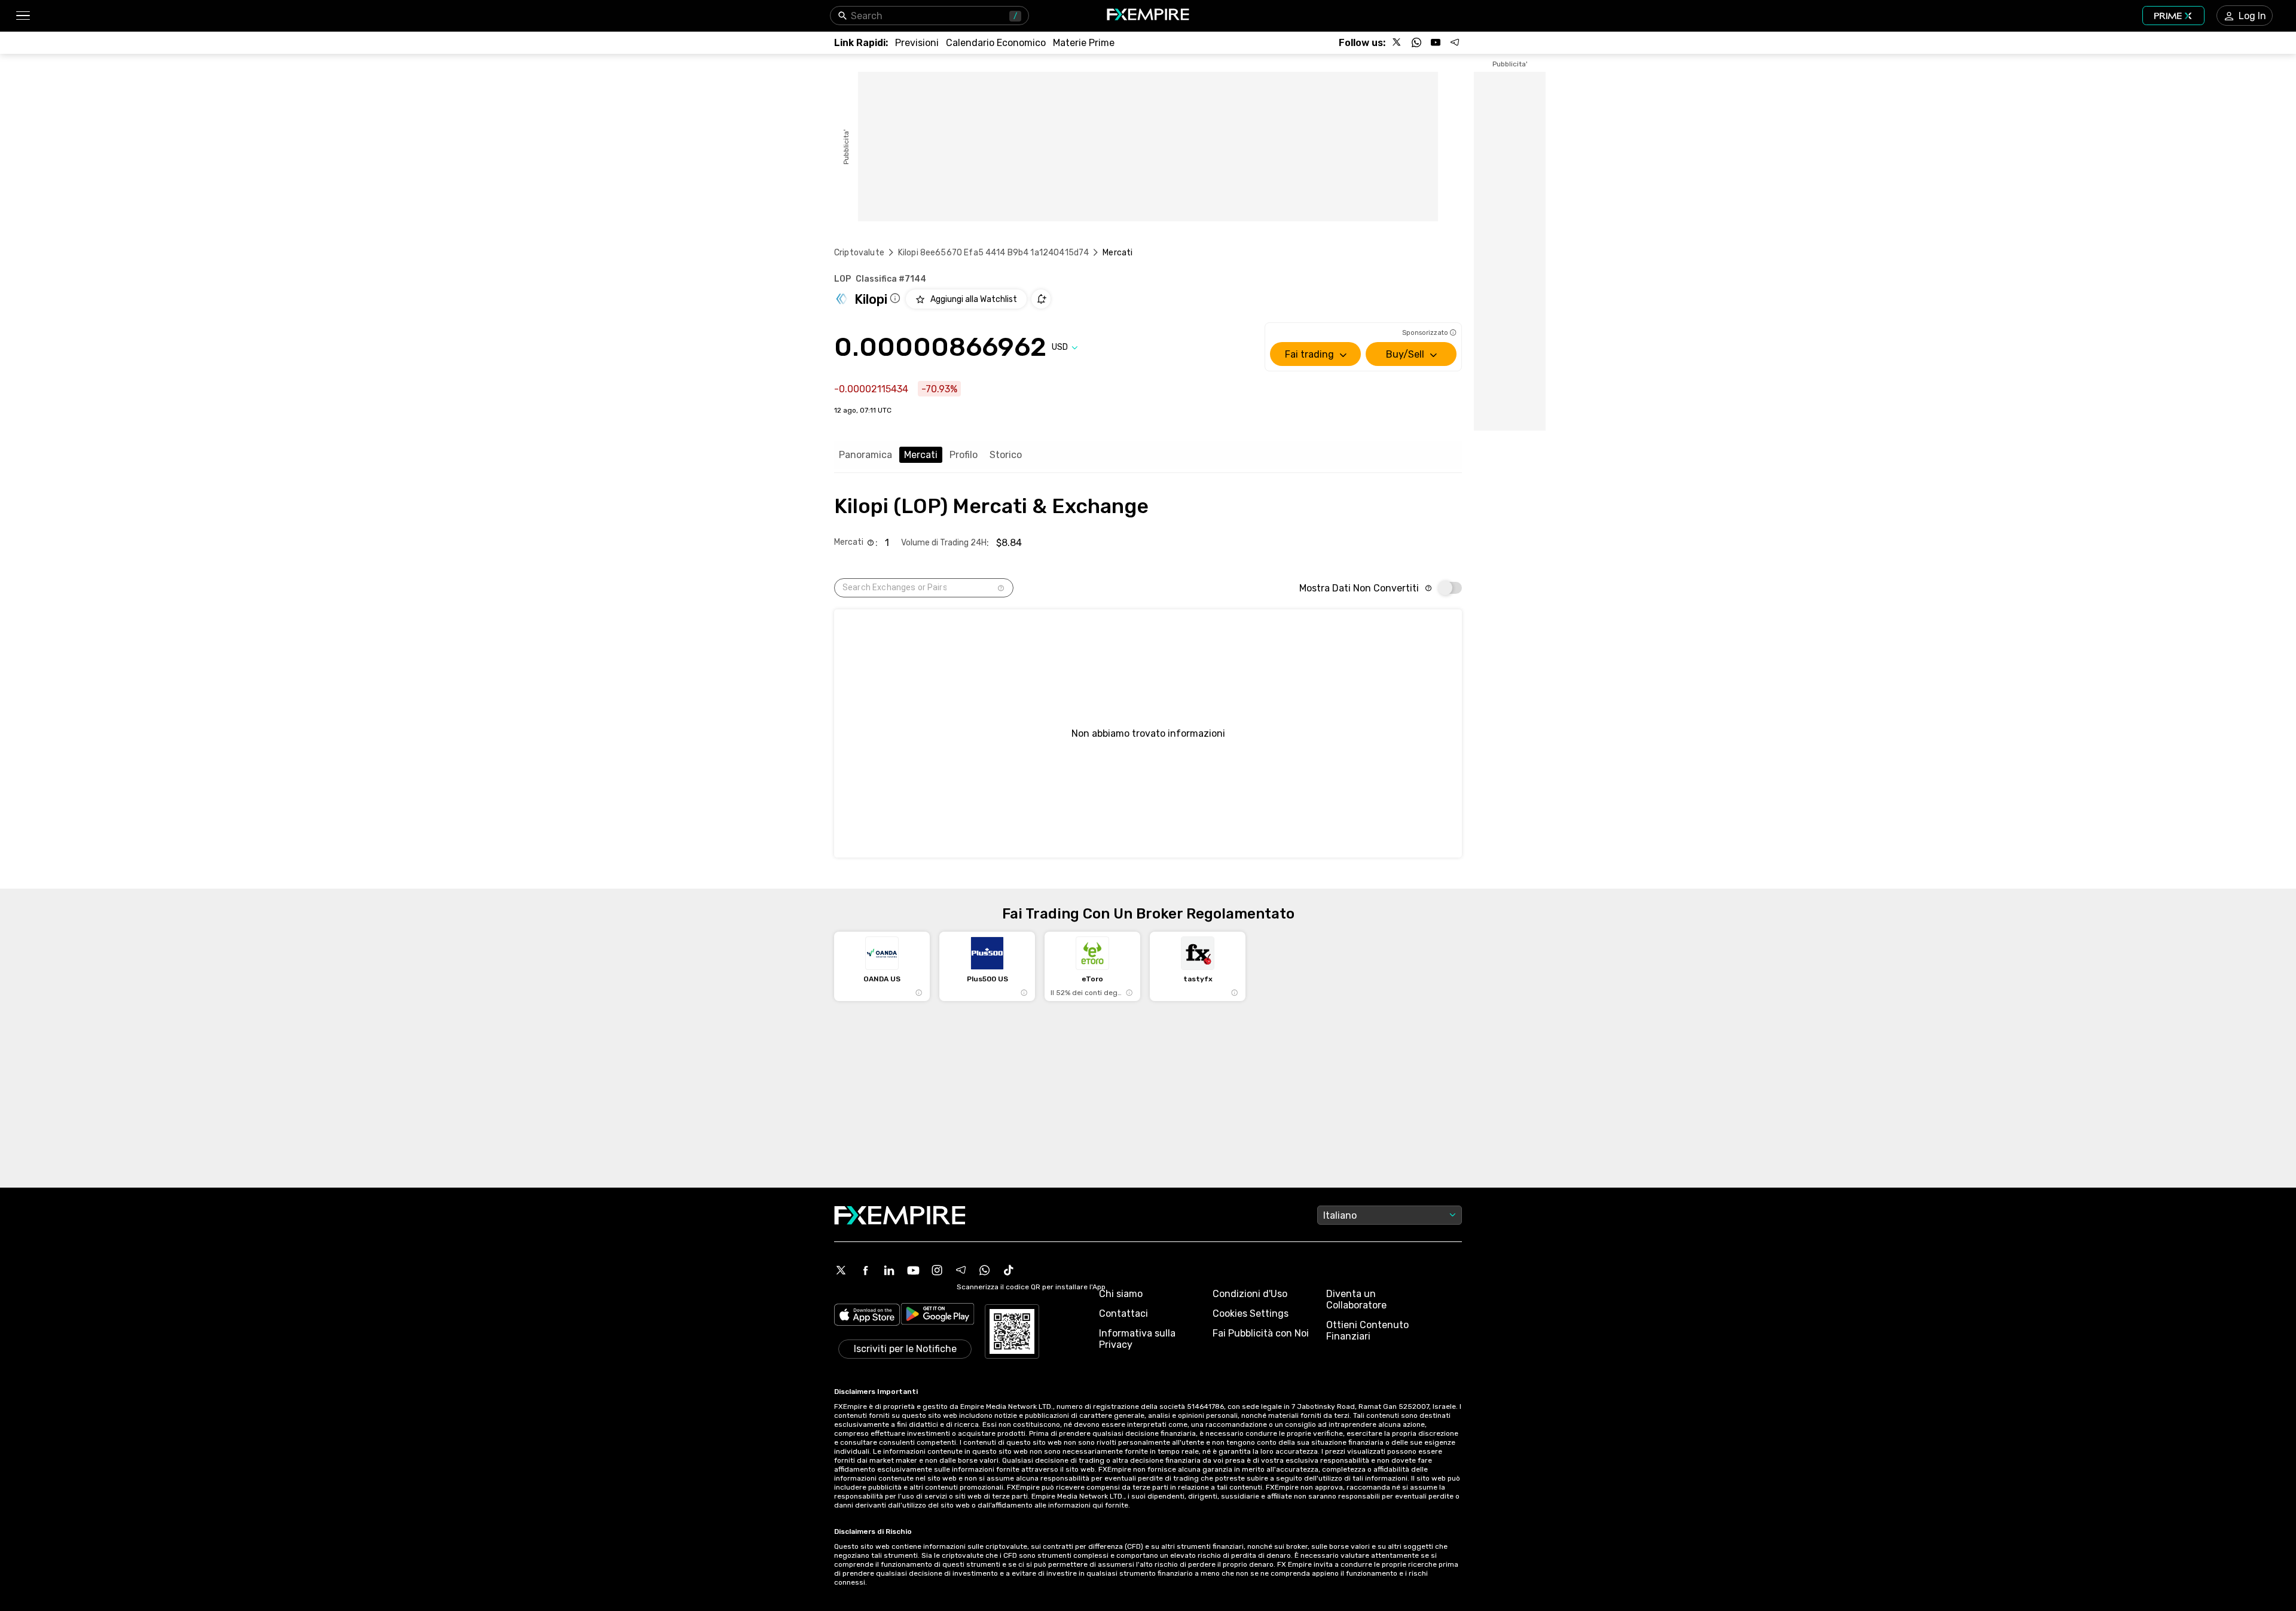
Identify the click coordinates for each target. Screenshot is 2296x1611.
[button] (22, 16)
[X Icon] (841, 1270)
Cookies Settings (1251, 1313)
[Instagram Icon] (937, 1270)
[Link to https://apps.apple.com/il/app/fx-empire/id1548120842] (867, 1316)
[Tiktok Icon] (1009, 1270)
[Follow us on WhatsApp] (1416, 42)
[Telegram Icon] (961, 1270)
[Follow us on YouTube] (1436, 42)
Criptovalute (859, 253)
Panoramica (865, 455)
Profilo (964, 455)
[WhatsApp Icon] (985, 1270)
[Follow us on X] (1397, 42)
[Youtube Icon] (913, 1270)
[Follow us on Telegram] (1455, 42)
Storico (1006, 455)
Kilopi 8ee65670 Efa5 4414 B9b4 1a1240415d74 (993, 253)
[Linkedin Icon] (889, 1270)
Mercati (921, 455)
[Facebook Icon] (865, 1270)
